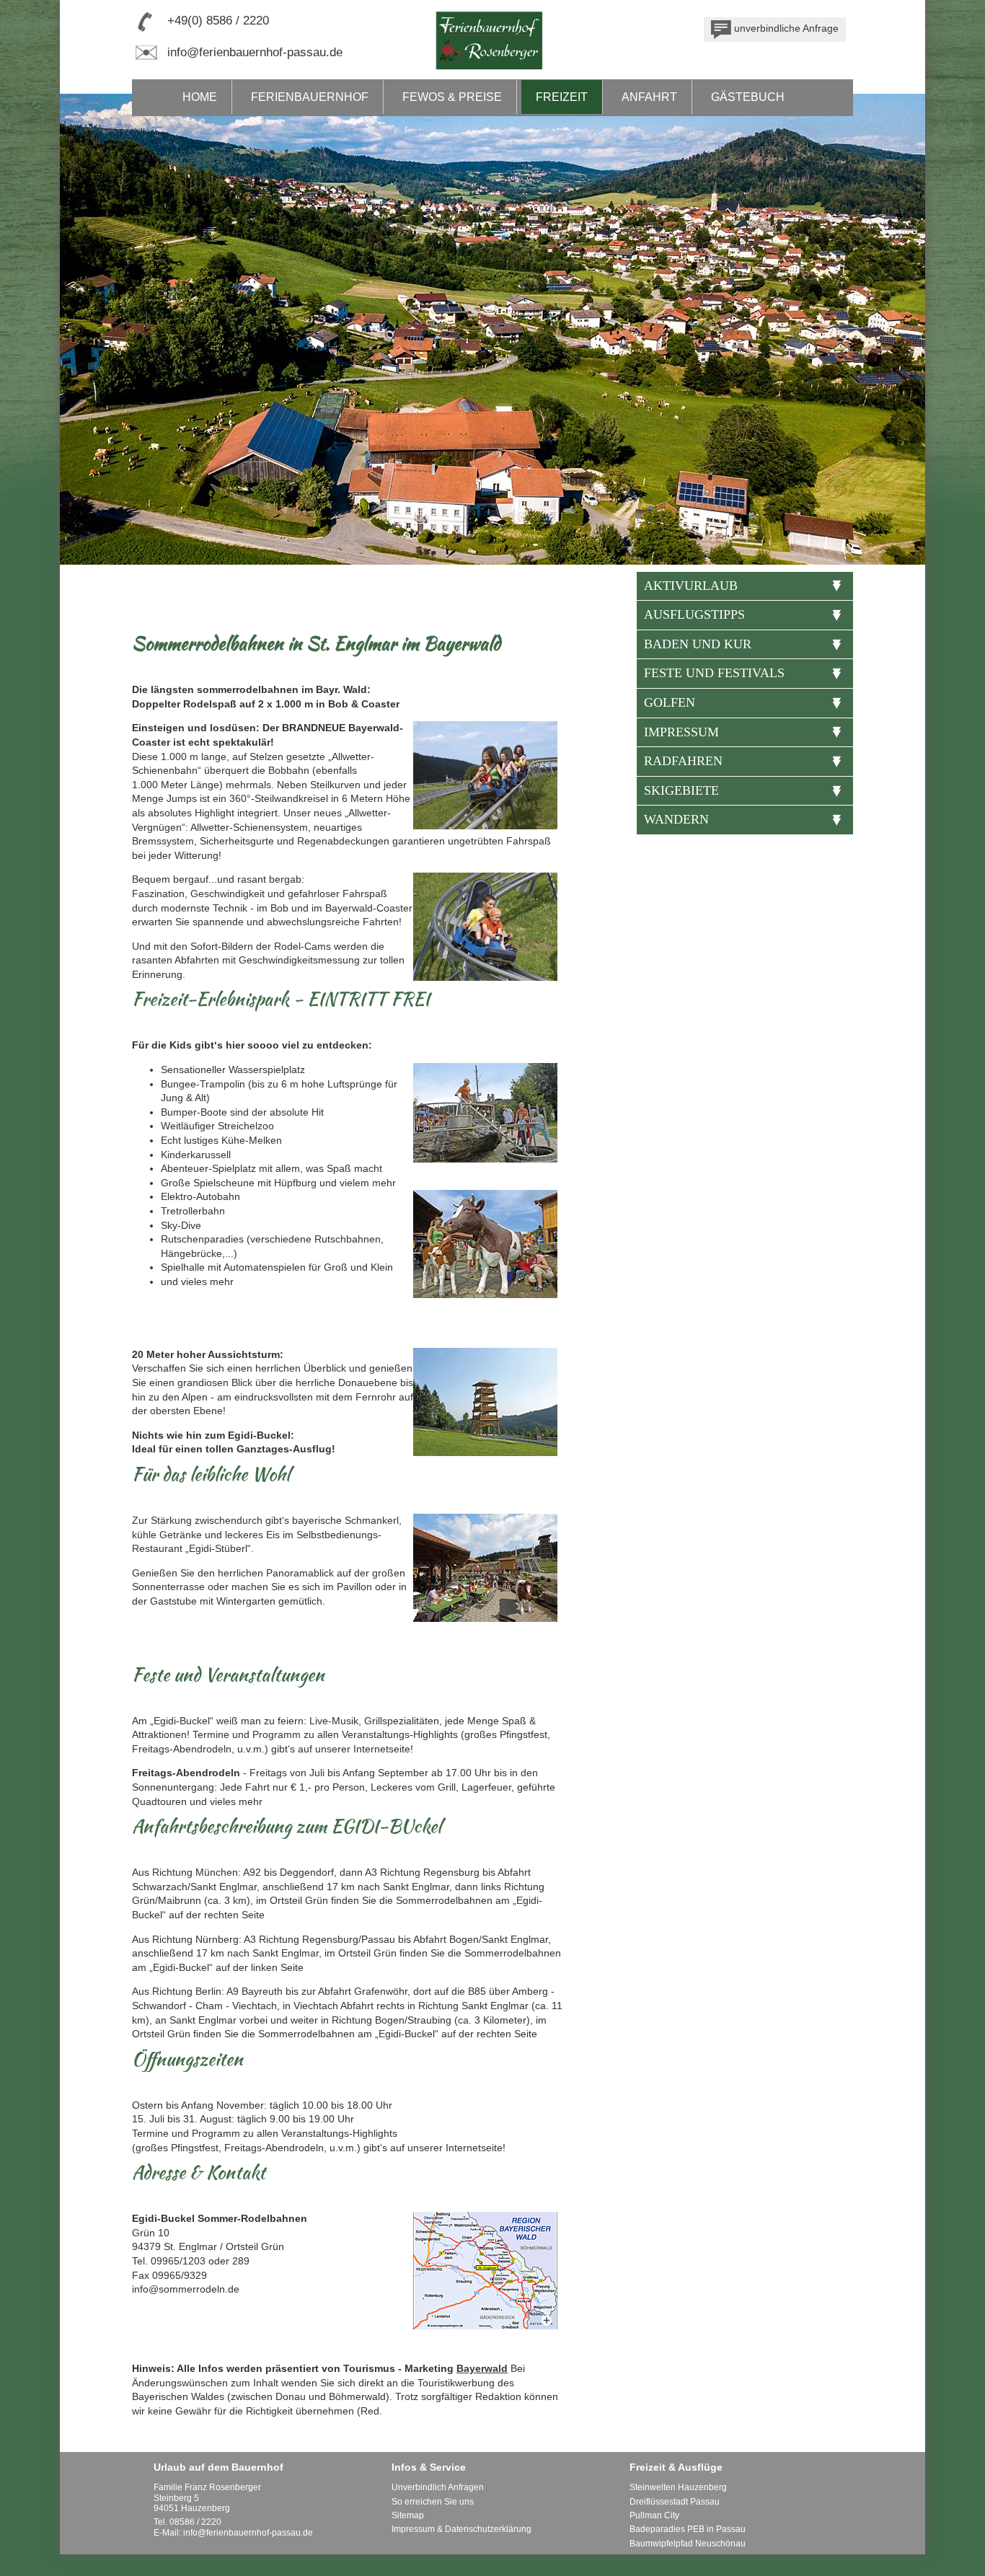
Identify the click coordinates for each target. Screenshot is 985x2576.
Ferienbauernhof (310, 97)
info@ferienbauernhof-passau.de (255, 52)
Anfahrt (649, 97)
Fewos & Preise (452, 97)
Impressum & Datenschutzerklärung (461, 2529)
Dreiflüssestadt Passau (675, 2502)
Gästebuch (748, 97)
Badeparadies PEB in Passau (688, 2529)
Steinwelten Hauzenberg (678, 2487)
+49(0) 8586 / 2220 (218, 21)
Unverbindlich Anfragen (438, 2487)
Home (200, 97)
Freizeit (562, 97)
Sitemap (408, 2515)
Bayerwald (482, 2368)
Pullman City (654, 2515)
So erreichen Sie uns (433, 2502)
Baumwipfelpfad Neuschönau (688, 2544)
